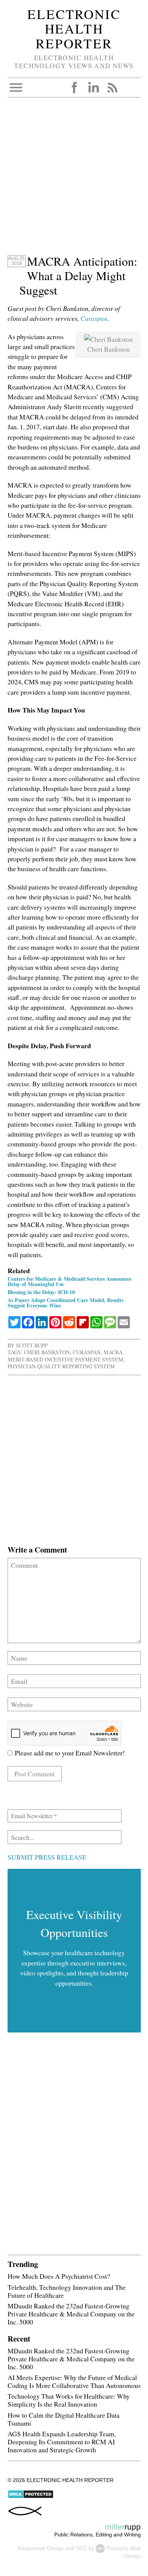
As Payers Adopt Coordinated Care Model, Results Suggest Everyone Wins (65, 1303)
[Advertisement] (74, 180)
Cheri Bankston (47, 1352)
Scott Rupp (32, 1345)
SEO (81, 2548)
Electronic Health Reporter (74, 29)
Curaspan (94, 318)
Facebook (74, 88)
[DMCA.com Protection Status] (31, 2497)
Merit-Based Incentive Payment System (65, 1359)
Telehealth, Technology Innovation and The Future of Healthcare (67, 2291)
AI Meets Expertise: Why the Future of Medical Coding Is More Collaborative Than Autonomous (74, 2381)
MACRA (113, 1352)
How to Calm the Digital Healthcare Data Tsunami (64, 2419)
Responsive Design (41, 2548)
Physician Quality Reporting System (61, 1366)
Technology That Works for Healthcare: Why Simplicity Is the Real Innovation (69, 2400)
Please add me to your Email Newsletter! (69, 1753)
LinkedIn (93, 88)
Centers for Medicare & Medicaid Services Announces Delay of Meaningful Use (69, 1281)
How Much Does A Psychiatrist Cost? (59, 2276)
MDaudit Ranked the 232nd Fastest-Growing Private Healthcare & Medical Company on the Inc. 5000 (71, 2314)
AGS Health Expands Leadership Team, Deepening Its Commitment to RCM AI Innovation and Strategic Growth (62, 2442)
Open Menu (16, 88)
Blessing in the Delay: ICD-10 (41, 1292)
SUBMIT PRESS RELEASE (47, 1857)
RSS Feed (112, 88)
